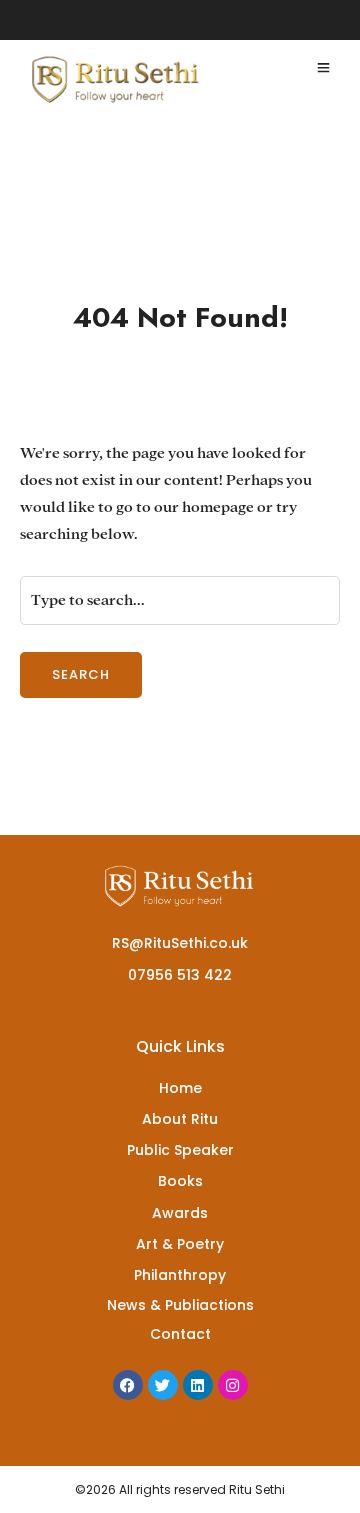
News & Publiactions (180, 1305)
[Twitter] (163, 1385)
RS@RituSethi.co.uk (180, 943)
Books (180, 1181)
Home (180, 1088)
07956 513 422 (180, 975)
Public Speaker (180, 1150)
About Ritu (180, 1119)
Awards (180, 1213)
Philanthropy (180, 1275)
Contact (180, 1334)
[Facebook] (128, 1385)
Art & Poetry (180, 1244)
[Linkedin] (198, 1385)
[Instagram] (233, 1385)
